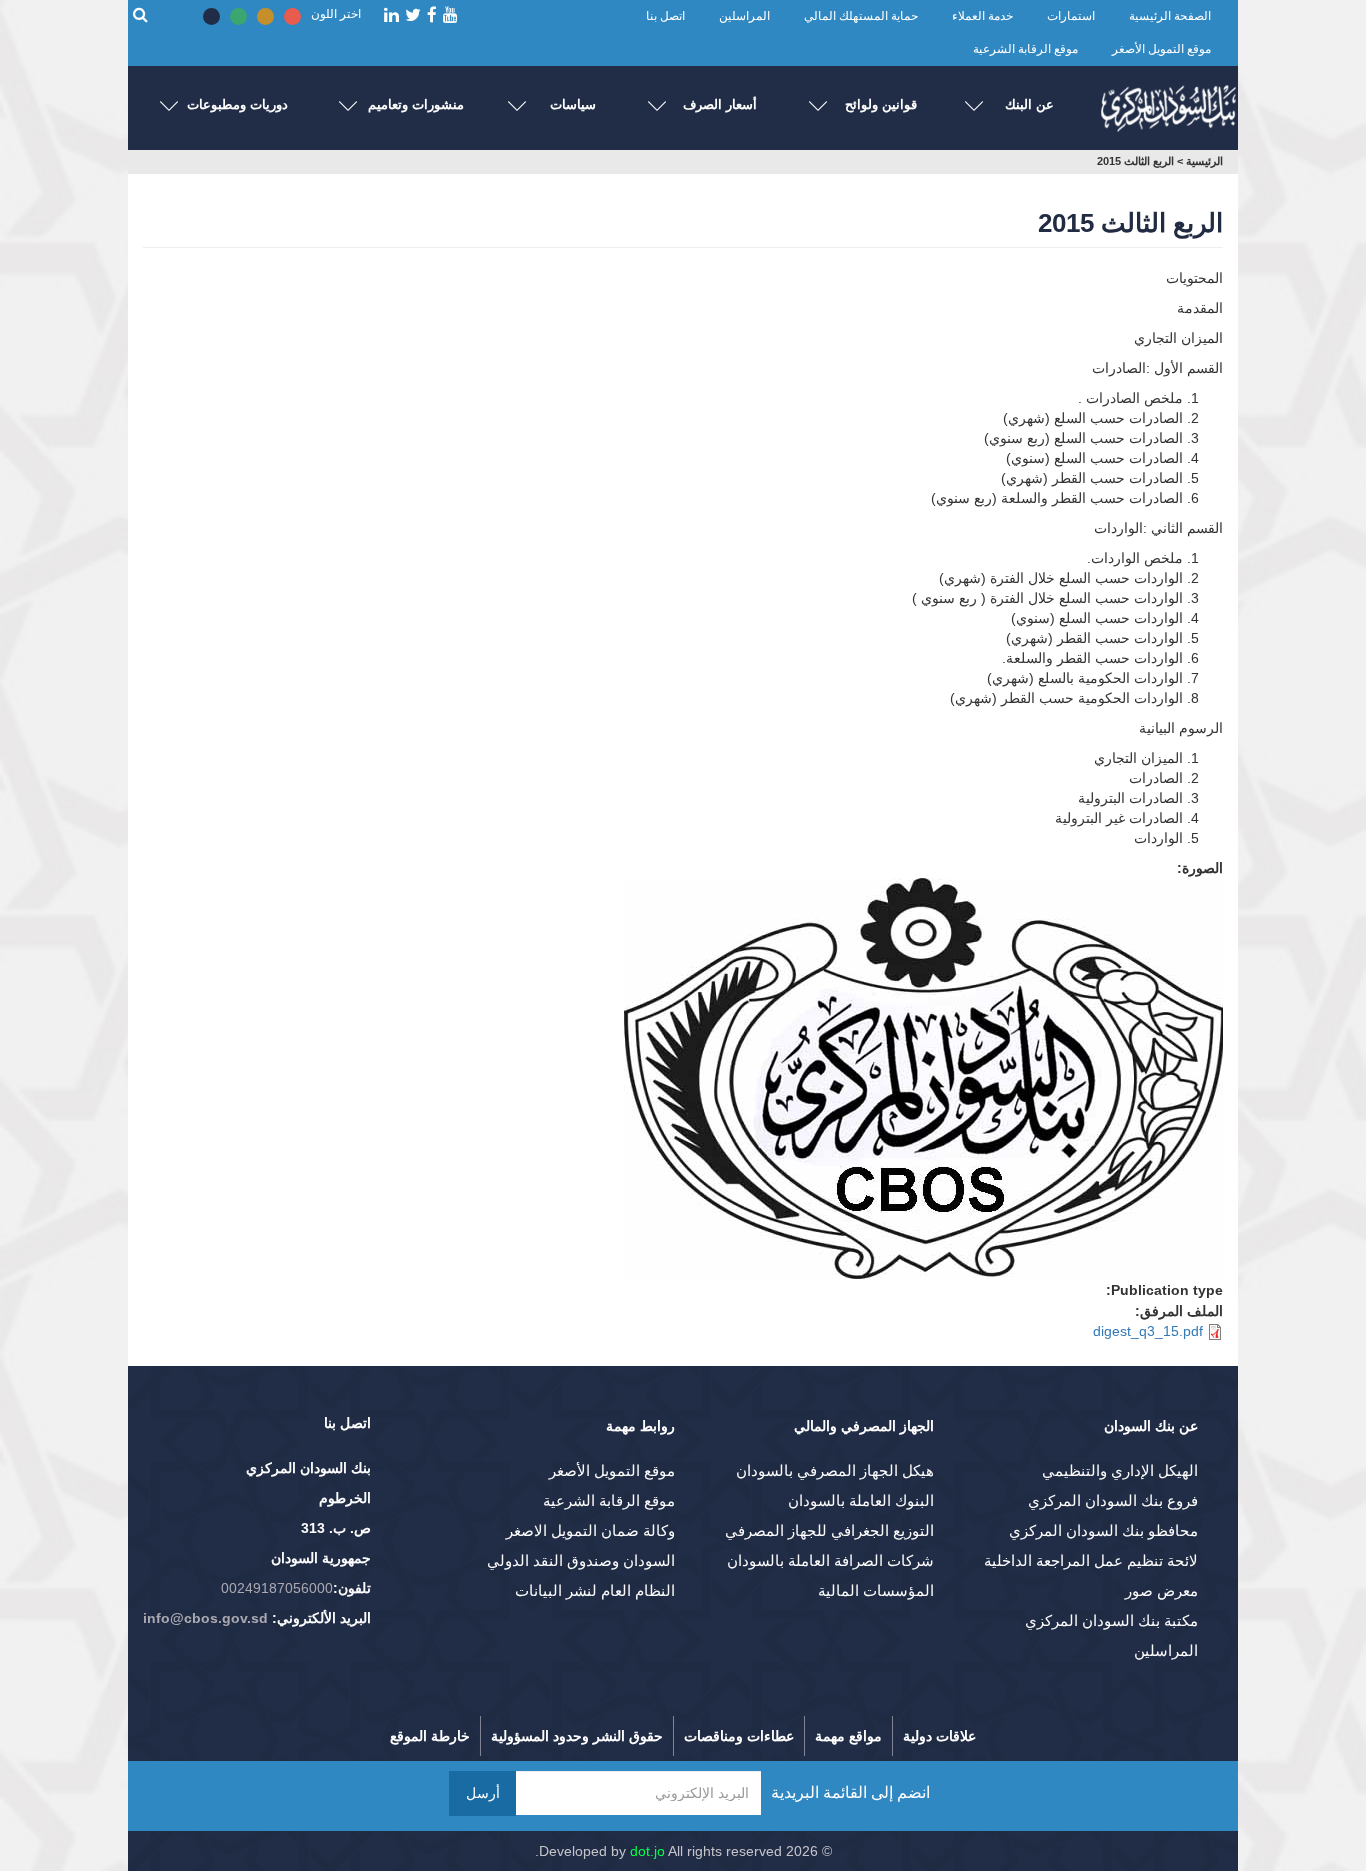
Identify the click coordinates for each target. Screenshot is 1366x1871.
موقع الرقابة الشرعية (1025, 49)
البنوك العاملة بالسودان (861, 1500)
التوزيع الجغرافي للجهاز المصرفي (829, 1530)
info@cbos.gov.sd (205, 1618)
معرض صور (1161, 1590)
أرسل (483, 1793)
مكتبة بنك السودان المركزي (1111, 1620)
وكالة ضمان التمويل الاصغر (590, 1530)
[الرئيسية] (1168, 103)
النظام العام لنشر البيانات (595, 1590)
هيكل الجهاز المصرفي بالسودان (835, 1470)
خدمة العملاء (982, 16)
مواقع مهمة (848, 1736)
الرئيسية (1204, 161)
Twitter (413, 15)
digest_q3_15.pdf (1148, 1331)
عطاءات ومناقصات (739, 1736)
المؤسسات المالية (876, 1590)
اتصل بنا (665, 16)
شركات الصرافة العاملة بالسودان (830, 1560)
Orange (265, 16)
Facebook (432, 15)
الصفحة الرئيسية (1170, 16)
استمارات (1071, 16)
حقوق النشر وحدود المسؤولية (577, 1736)
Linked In (391, 15)
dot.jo (647, 1851)
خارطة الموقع (430, 1736)
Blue (211, 16)
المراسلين (744, 16)
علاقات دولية (939, 1736)
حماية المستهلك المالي (861, 16)
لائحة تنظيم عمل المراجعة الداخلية (1091, 1560)
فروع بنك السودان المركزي (1113, 1500)
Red (292, 16)
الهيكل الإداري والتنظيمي (1120, 1470)
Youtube (450, 15)
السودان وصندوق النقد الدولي (581, 1560)
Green (238, 16)
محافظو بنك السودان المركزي (1103, 1530)
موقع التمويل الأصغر (1161, 49)
